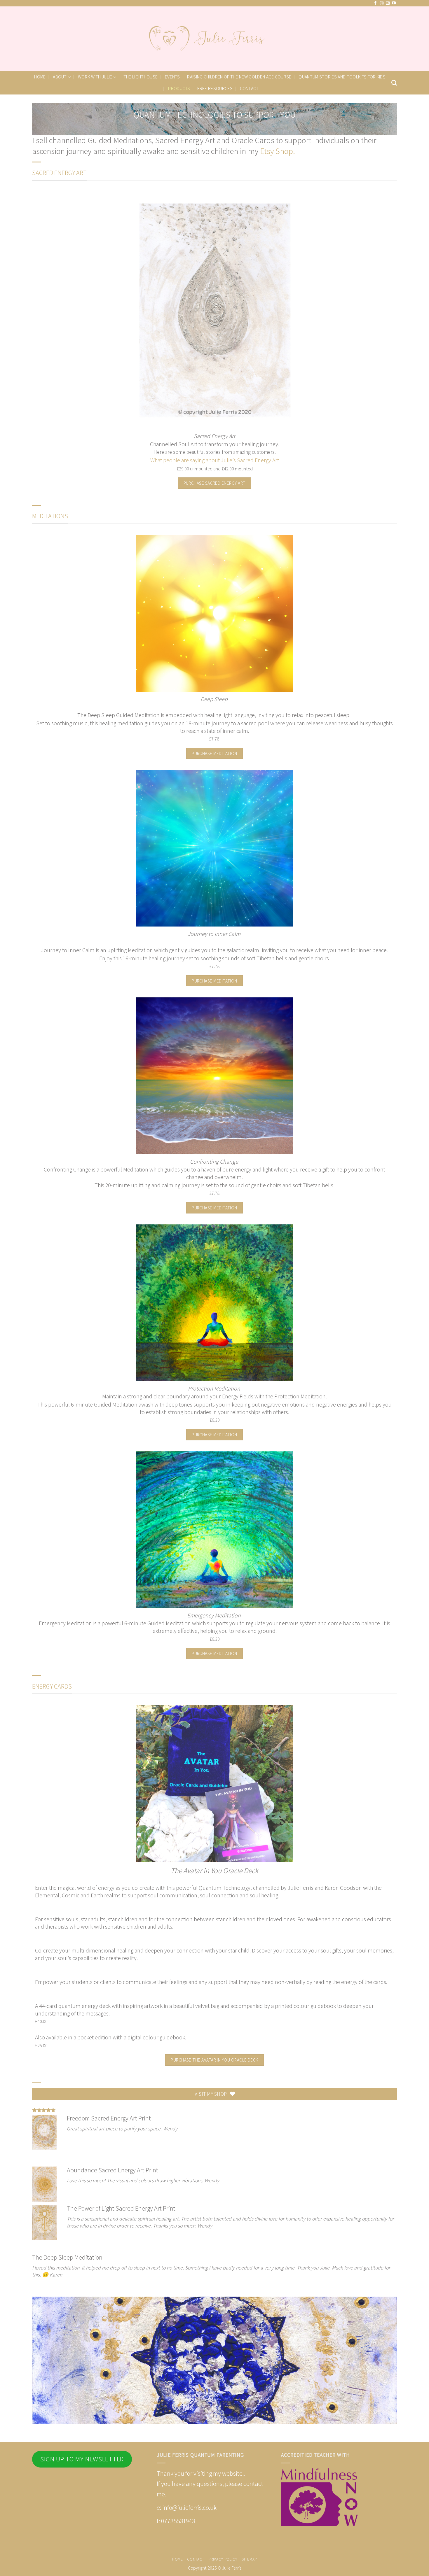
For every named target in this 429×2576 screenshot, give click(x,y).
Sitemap (249, 2559)
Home (40, 77)
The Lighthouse (141, 77)
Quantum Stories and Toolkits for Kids (342, 77)
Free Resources (215, 89)
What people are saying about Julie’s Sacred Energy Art (215, 460)
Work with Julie (95, 77)
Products (179, 89)
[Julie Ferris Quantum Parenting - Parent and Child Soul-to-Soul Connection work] (214, 39)
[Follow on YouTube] (394, 3)
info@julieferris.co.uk (189, 2507)
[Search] (394, 83)
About (60, 77)
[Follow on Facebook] (375, 3)
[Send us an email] (388, 3)
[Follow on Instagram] (382, 3)
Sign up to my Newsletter (82, 2459)
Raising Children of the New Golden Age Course (239, 77)
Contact (249, 89)
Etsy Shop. (278, 151)
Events (172, 77)
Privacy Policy (223, 2559)
